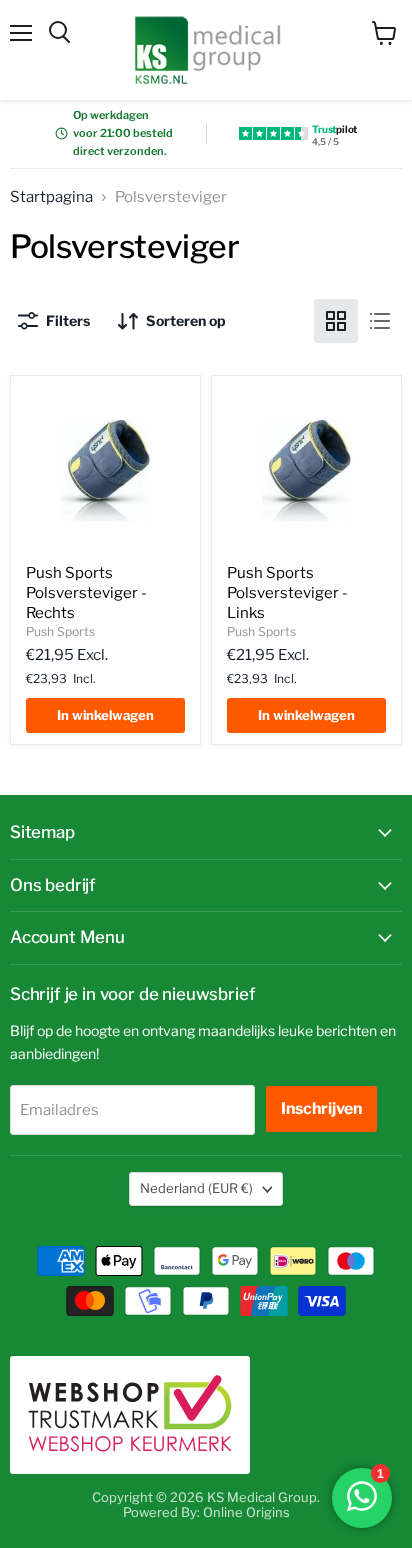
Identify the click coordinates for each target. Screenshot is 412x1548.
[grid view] (336, 321)
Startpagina (51, 197)
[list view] (380, 321)
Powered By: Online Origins (206, 1512)
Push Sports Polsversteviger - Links (287, 592)
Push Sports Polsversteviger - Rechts (86, 592)
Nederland (196, 1188)
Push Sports (60, 631)
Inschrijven (321, 1108)
